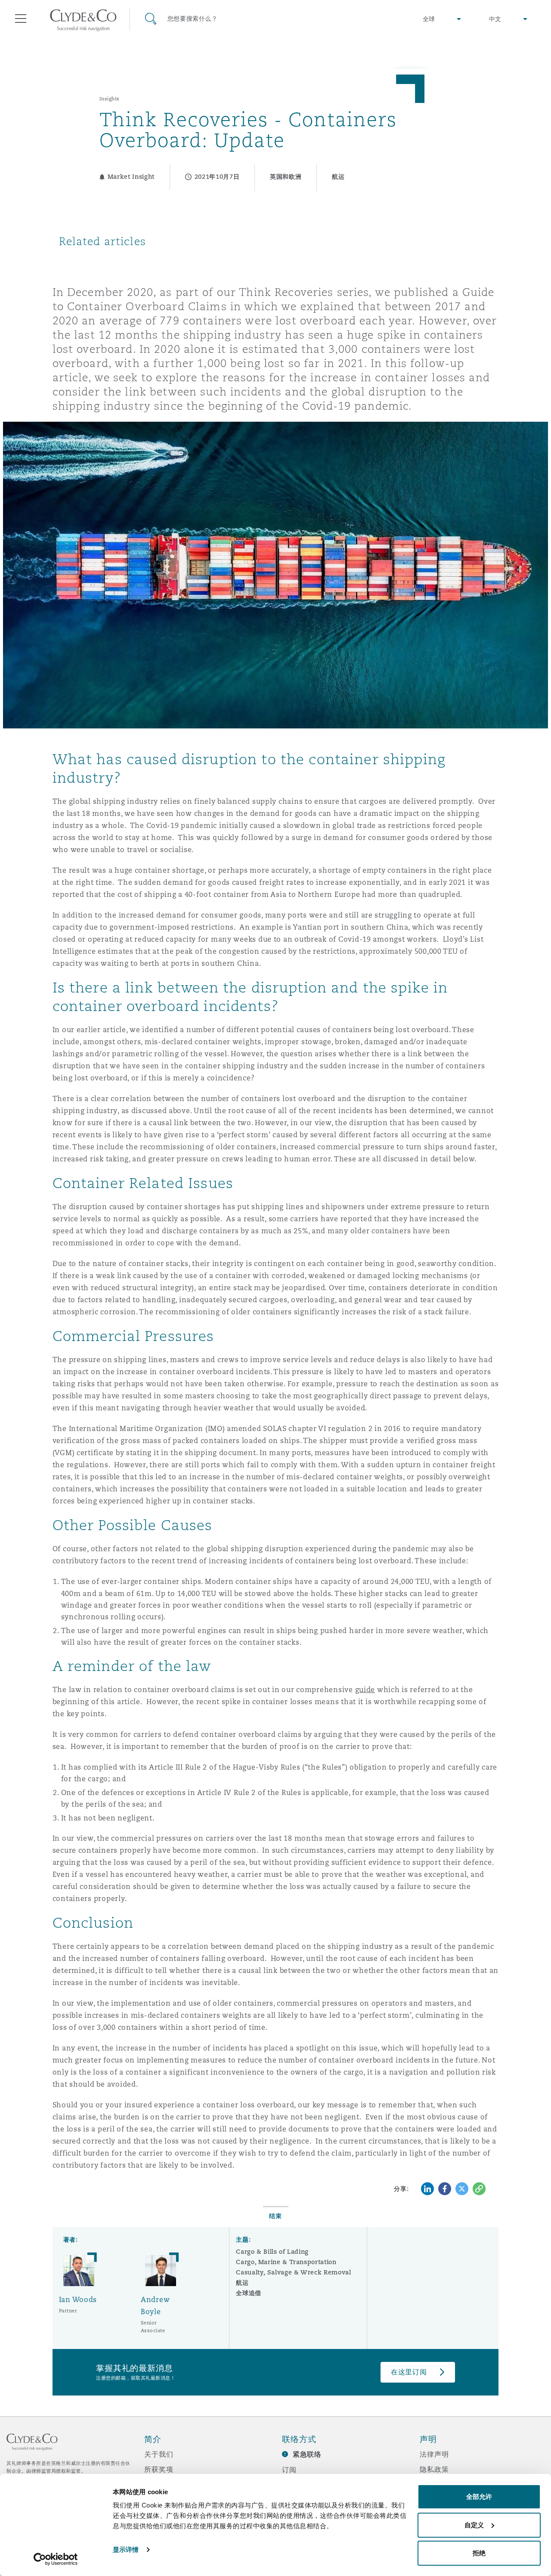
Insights (110, 99)
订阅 (289, 2470)
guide (365, 1690)
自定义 (474, 2525)
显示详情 (126, 2550)
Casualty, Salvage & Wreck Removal (293, 2272)
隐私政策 (434, 2469)
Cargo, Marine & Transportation (286, 2262)
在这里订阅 (409, 2372)
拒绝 (479, 2553)
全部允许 (479, 2497)
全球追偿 (249, 2293)
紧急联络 (307, 2454)
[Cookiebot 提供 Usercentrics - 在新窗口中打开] (56, 2559)
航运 (242, 2283)
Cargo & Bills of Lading (272, 2252)
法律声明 (434, 2454)
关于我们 (159, 2454)
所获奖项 (159, 2469)
